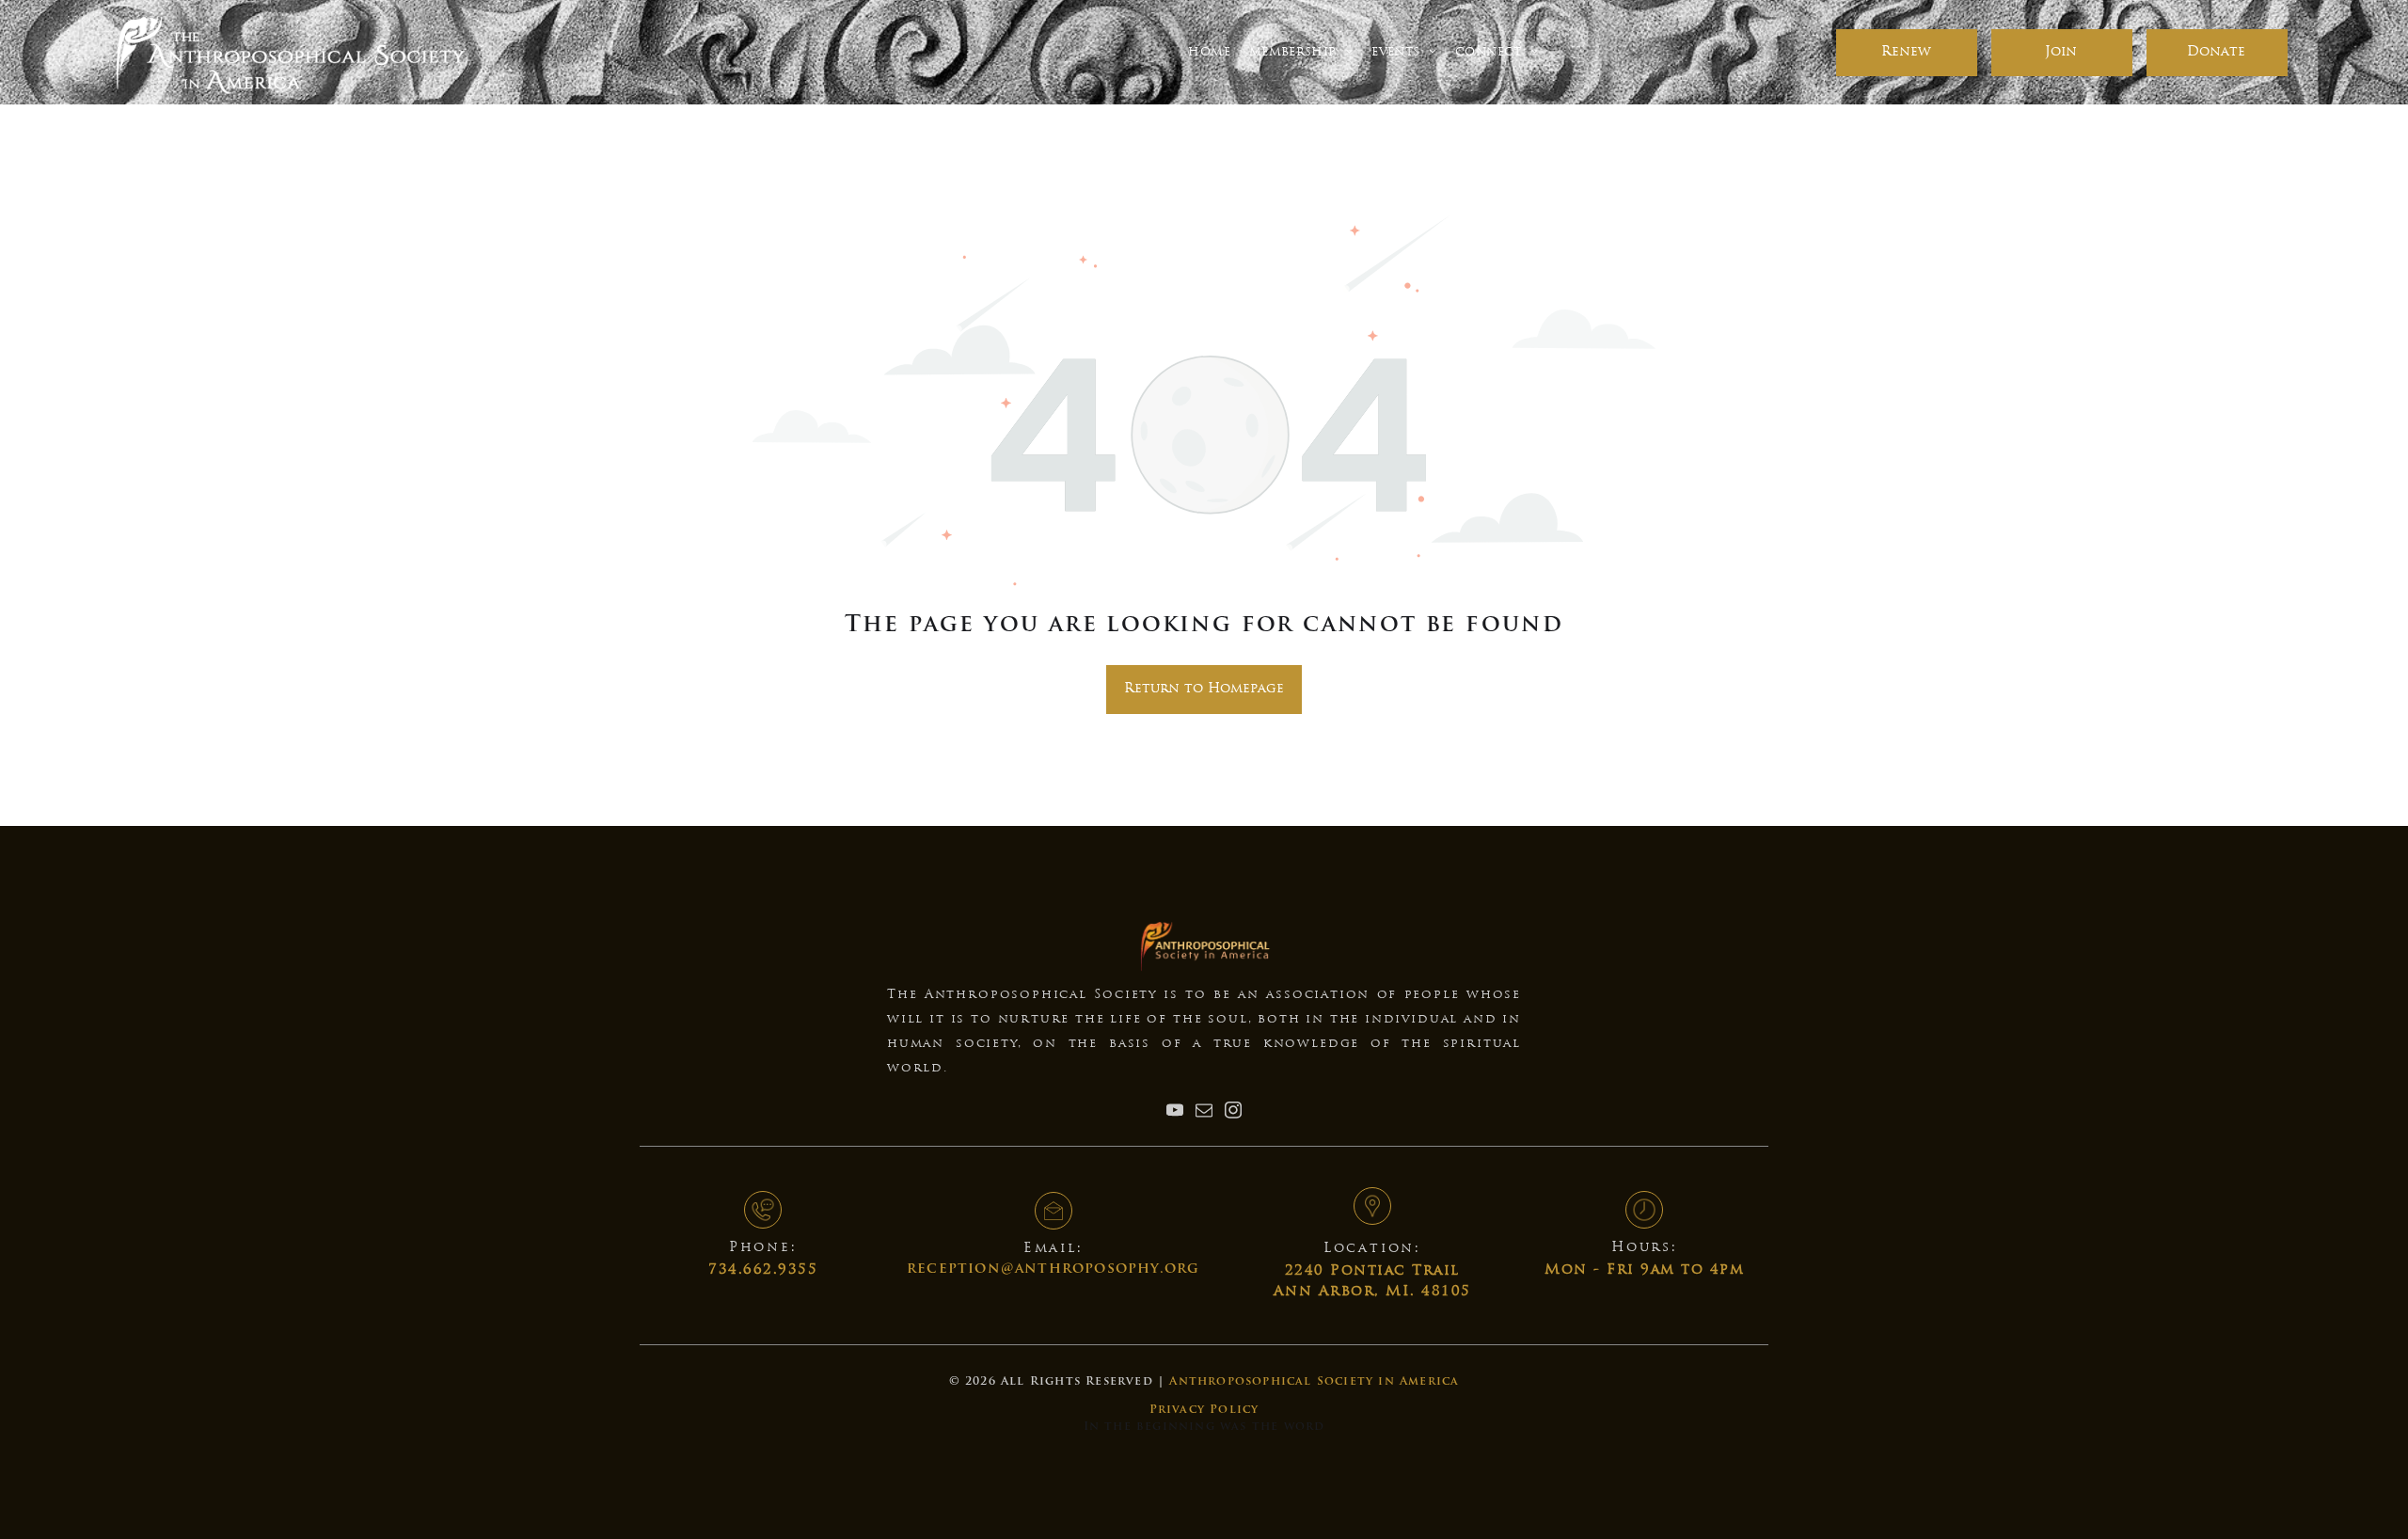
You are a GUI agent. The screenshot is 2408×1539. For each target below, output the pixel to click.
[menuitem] (1209, 52)
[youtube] (1175, 1112)
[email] (1204, 1112)
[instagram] (1233, 1112)
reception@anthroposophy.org (1053, 1269)
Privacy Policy (1204, 1410)
